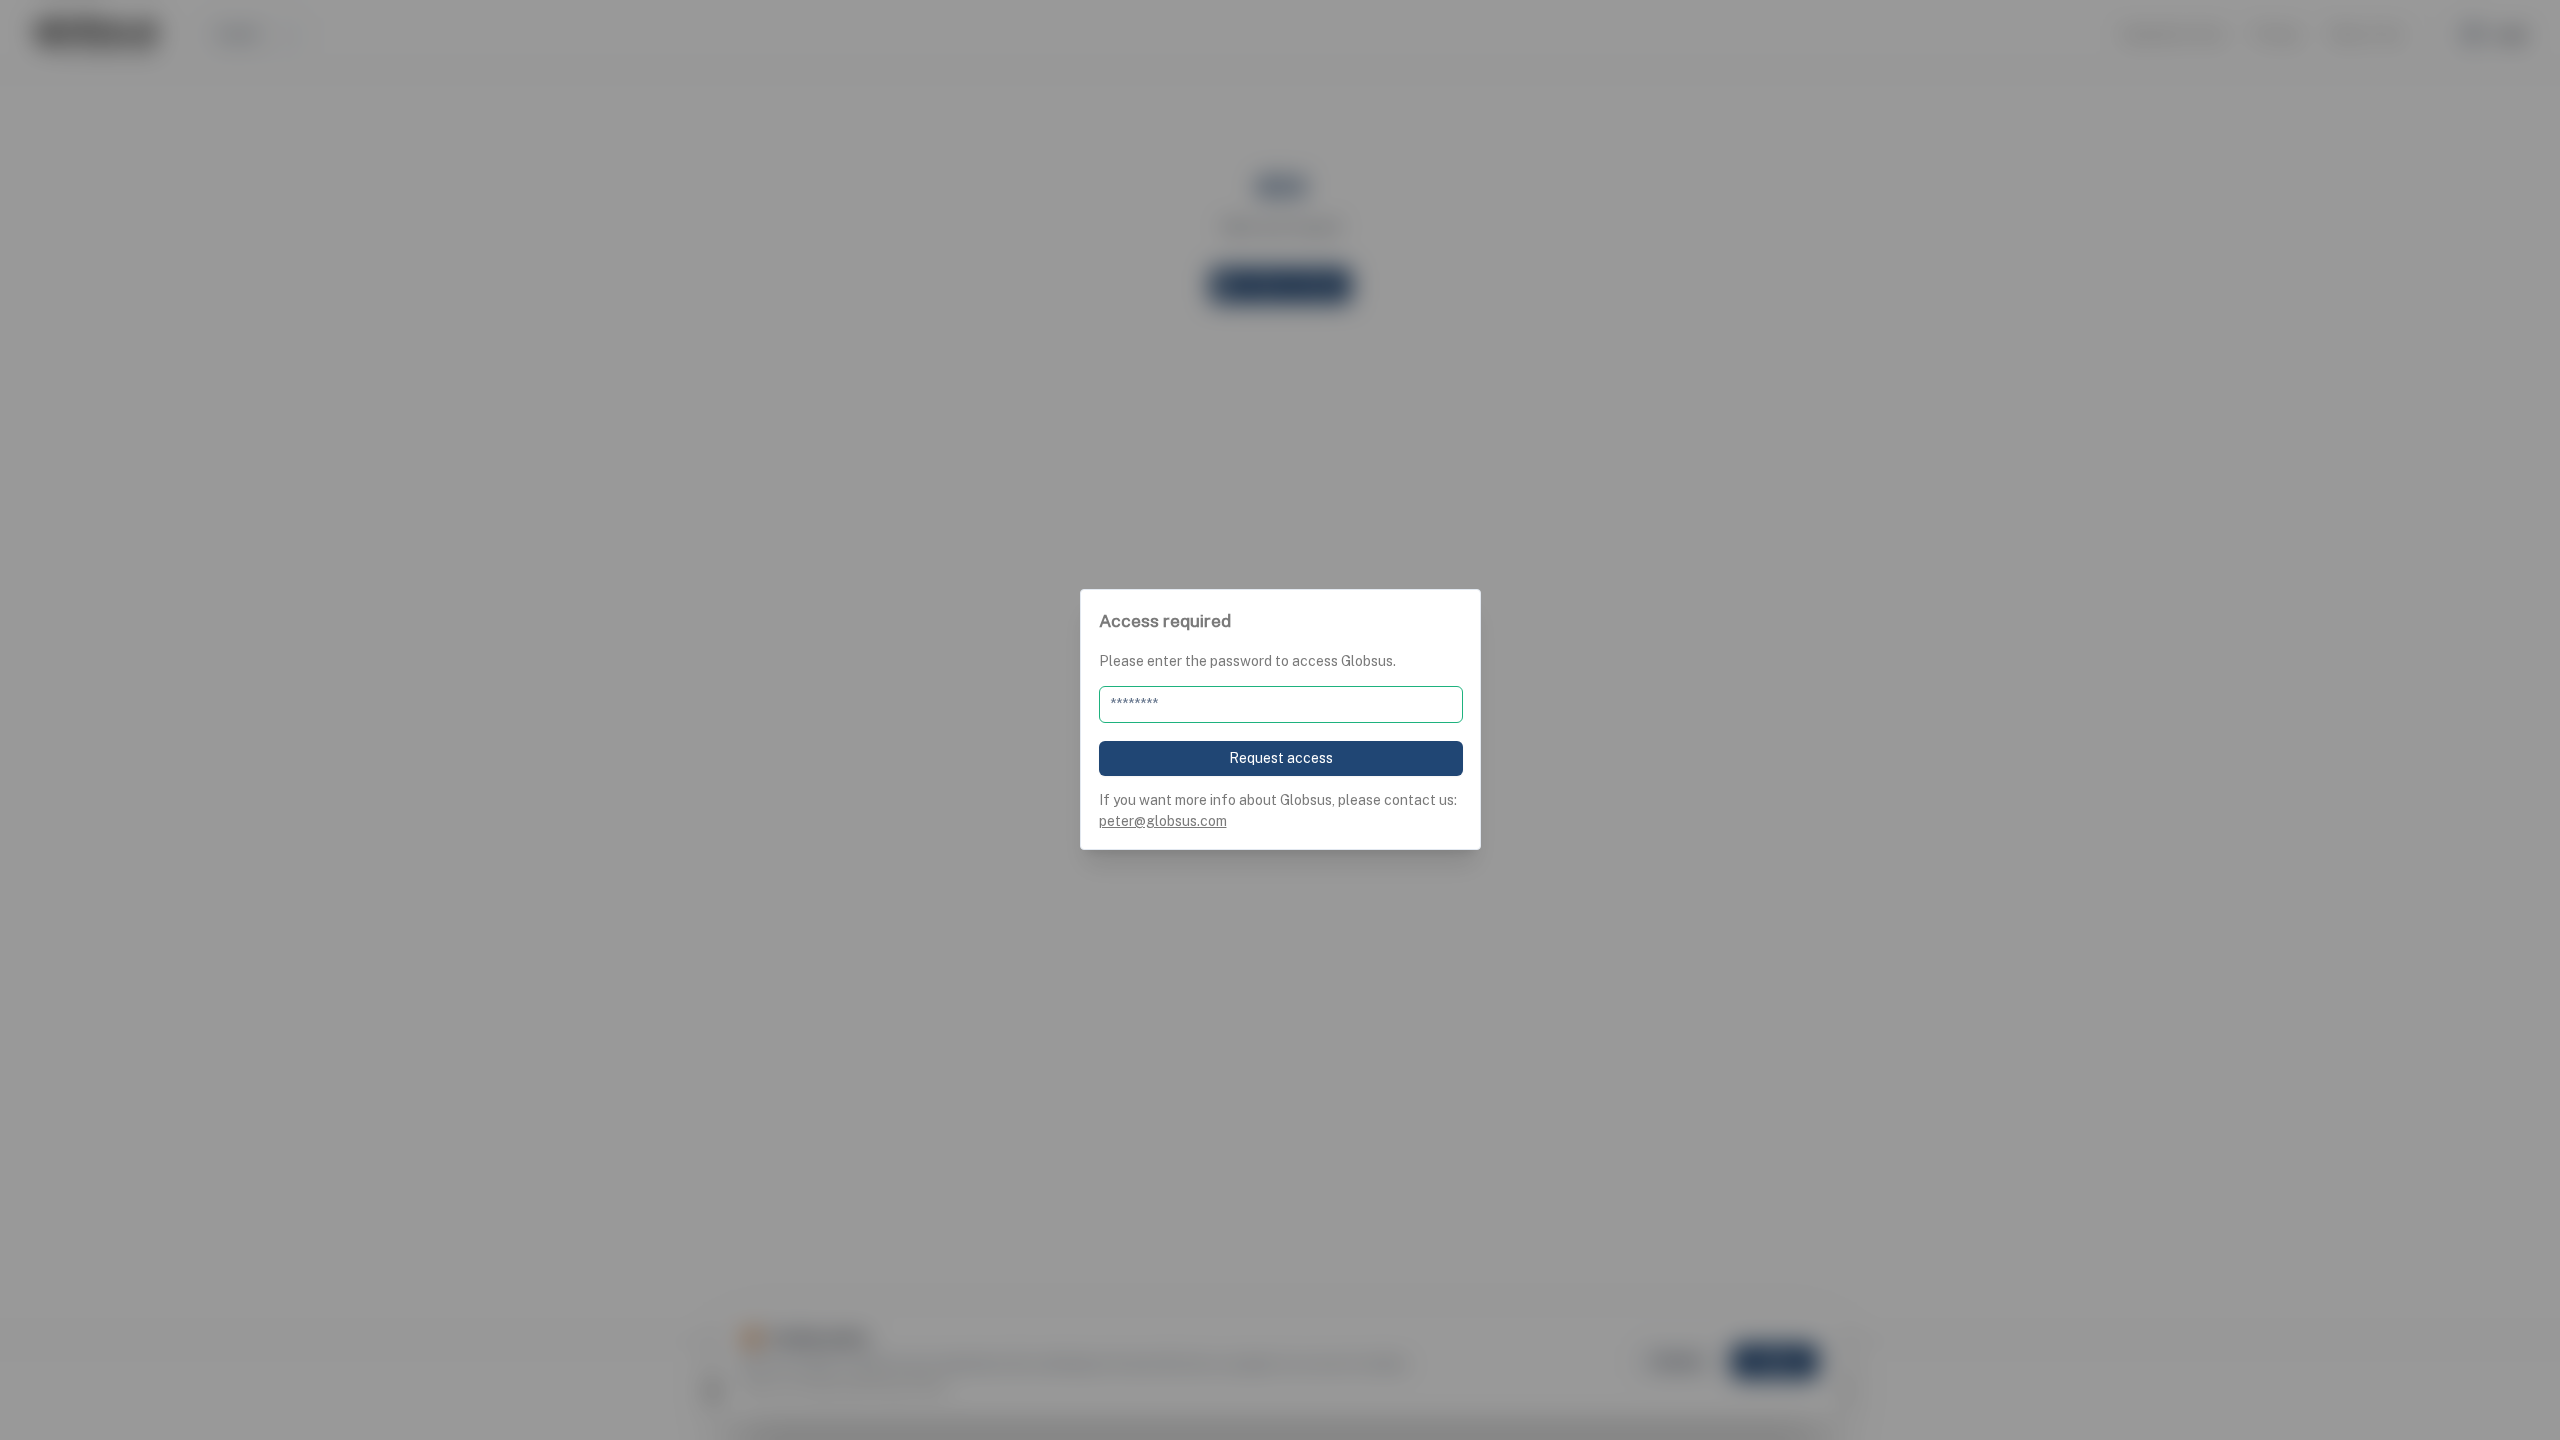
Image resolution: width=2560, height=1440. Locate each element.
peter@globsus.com (1162, 821)
